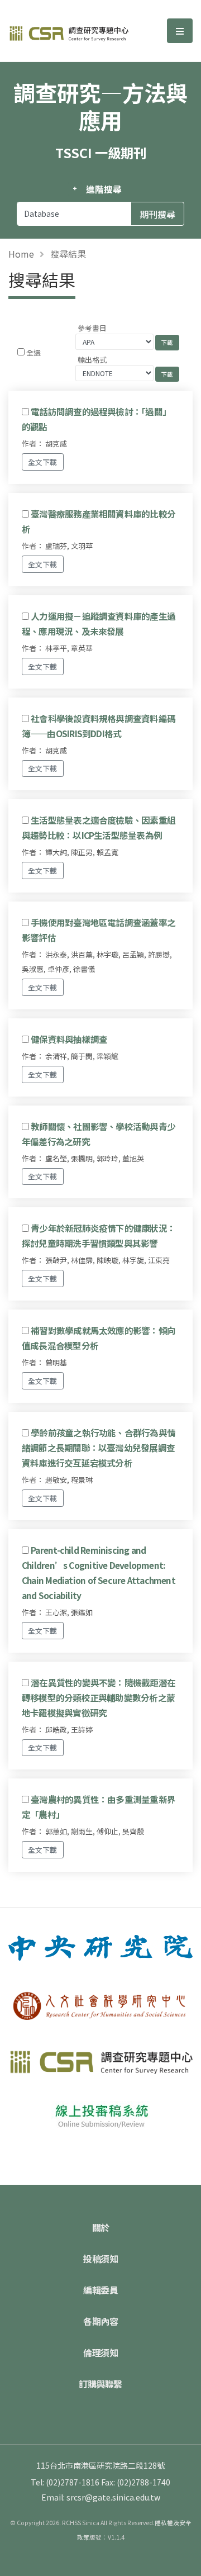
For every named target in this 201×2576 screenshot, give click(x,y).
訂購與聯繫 (100, 2384)
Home (21, 254)
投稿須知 (100, 2259)
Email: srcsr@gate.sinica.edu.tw (101, 2497)
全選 (33, 352)
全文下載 (42, 462)
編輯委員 (100, 2290)
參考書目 (92, 328)
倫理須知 (100, 2352)
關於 (101, 2227)
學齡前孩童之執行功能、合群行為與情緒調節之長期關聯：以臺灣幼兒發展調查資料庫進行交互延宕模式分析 (99, 1448)
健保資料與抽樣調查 (69, 1039)
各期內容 (100, 2321)
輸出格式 (92, 360)
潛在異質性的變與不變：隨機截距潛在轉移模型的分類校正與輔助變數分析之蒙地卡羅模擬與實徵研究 (99, 1697)
